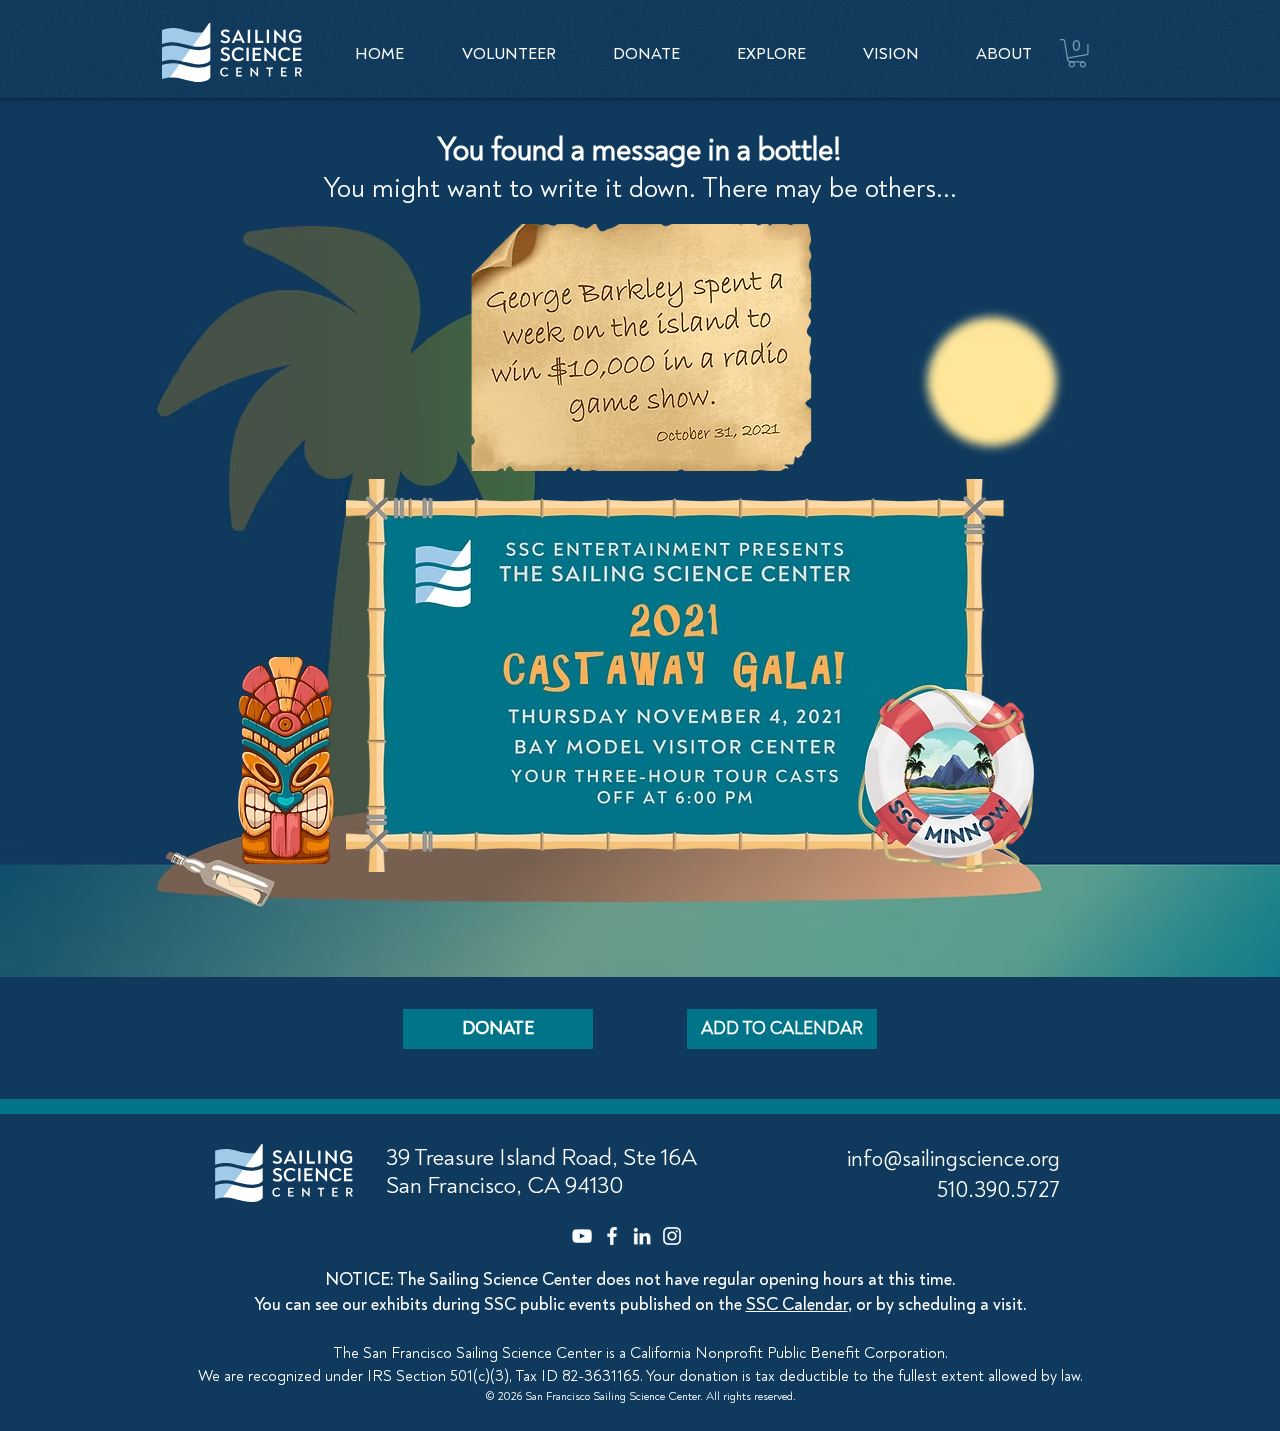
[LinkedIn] (642, 1236)
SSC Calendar (797, 1304)
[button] (771, 54)
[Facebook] (612, 1236)
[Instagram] (672, 1236)
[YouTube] (582, 1236)
